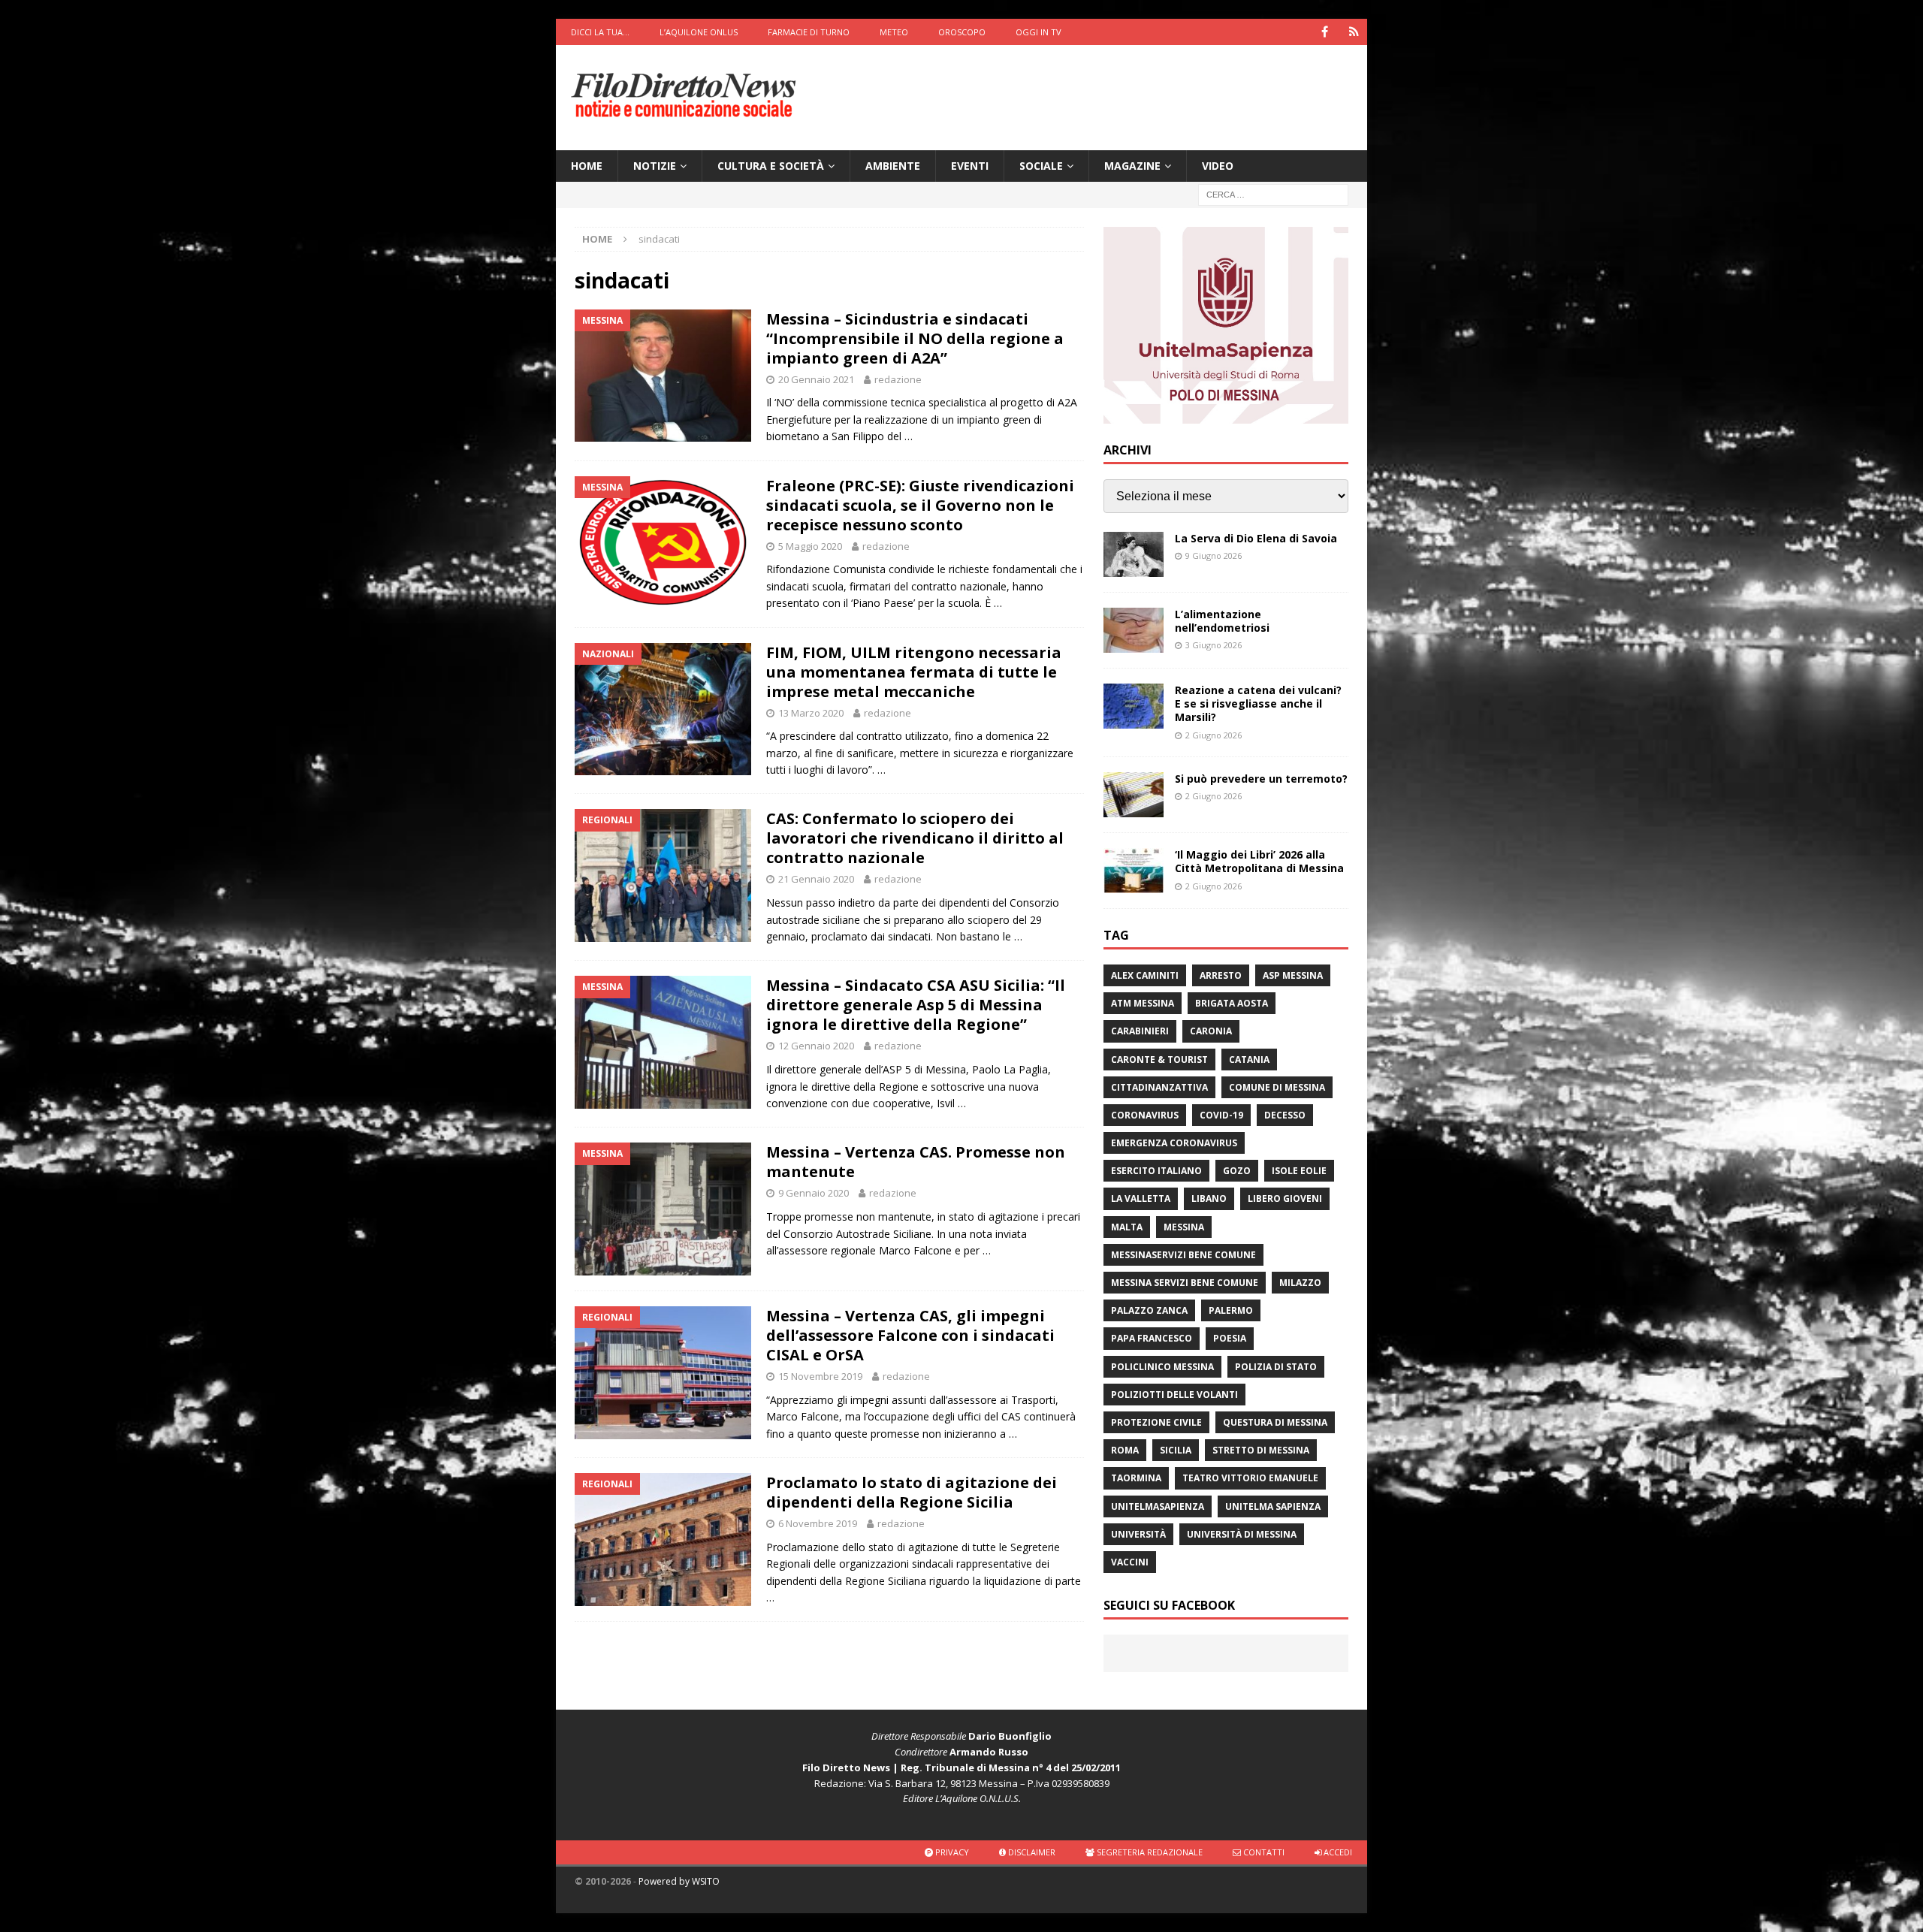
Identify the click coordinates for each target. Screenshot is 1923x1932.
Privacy (951, 1852)
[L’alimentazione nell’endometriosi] (1134, 630)
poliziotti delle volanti (1174, 1395)
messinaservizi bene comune (1183, 1255)
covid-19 (1221, 1115)
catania (1249, 1060)
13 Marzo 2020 (811, 713)
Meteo (894, 32)
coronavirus (1145, 1115)
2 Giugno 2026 (1214, 735)
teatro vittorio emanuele (1250, 1478)
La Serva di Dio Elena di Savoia (1256, 538)
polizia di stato (1276, 1367)
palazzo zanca (1149, 1310)
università (1138, 1534)
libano (1209, 1198)
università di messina (1242, 1534)
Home (587, 166)
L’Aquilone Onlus (699, 32)
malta (1127, 1227)
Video (1218, 166)
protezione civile (1156, 1422)
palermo (1231, 1310)
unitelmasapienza (1158, 1506)
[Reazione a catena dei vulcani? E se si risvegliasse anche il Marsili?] (1134, 706)
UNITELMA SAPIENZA (1273, 1506)
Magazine (1132, 166)
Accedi (1337, 1852)
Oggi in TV (1038, 32)
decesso (1285, 1115)
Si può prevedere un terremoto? (1261, 779)
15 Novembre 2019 (820, 1376)
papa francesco (1152, 1338)
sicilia (1176, 1450)
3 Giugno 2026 (1214, 645)
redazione (898, 379)
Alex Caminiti (1145, 975)
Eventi (970, 166)
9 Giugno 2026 (1214, 555)
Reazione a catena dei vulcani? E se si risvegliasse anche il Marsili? (1258, 703)
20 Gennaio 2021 (816, 379)
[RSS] (1354, 32)
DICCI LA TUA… (600, 32)
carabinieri (1140, 1031)
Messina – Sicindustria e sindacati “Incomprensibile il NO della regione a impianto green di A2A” (915, 338)
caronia (1211, 1031)
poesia (1230, 1338)
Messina (1184, 1227)
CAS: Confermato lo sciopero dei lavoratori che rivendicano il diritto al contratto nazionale (915, 838)
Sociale (1041, 166)
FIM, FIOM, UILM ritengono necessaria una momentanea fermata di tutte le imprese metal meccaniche (914, 672)
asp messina (1293, 975)
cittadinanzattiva (1159, 1087)
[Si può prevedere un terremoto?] (1134, 795)
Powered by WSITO (679, 1881)
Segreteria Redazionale (1149, 1852)
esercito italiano (1156, 1171)
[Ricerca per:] (1273, 194)
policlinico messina (1162, 1367)
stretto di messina (1261, 1450)
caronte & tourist (1159, 1060)
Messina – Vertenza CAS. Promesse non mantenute (916, 1162)
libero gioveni (1285, 1198)
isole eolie (1299, 1171)
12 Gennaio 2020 (816, 1046)
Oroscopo (962, 32)
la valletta (1141, 1198)
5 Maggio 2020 (810, 546)
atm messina (1143, 1003)
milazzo (1300, 1283)
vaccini (1130, 1562)
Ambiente (893, 166)
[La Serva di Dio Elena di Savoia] (1134, 554)
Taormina (1136, 1478)
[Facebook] (1325, 32)
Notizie (655, 166)
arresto (1221, 975)
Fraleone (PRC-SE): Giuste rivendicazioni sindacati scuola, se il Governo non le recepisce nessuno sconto (920, 505)
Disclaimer (1031, 1852)
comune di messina (1277, 1087)
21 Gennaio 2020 (816, 879)
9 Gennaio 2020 (814, 1193)
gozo (1237, 1171)
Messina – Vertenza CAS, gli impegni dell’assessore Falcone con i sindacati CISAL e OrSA (910, 1335)
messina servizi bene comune (1185, 1283)
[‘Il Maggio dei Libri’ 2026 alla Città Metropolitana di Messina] (1134, 871)
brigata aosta (1232, 1003)
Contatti (1263, 1852)
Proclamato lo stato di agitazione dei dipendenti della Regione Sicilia (912, 1492)
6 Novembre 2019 (818, 1523)
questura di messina (1275, 1422)
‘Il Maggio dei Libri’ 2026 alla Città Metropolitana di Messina (1259, 861)
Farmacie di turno (809, 32)
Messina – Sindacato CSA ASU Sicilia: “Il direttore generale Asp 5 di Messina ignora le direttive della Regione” (916, 1005)
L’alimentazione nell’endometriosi (1222, 621)
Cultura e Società (771, 166)
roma (1125, 1450)
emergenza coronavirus (1174, 1143)
